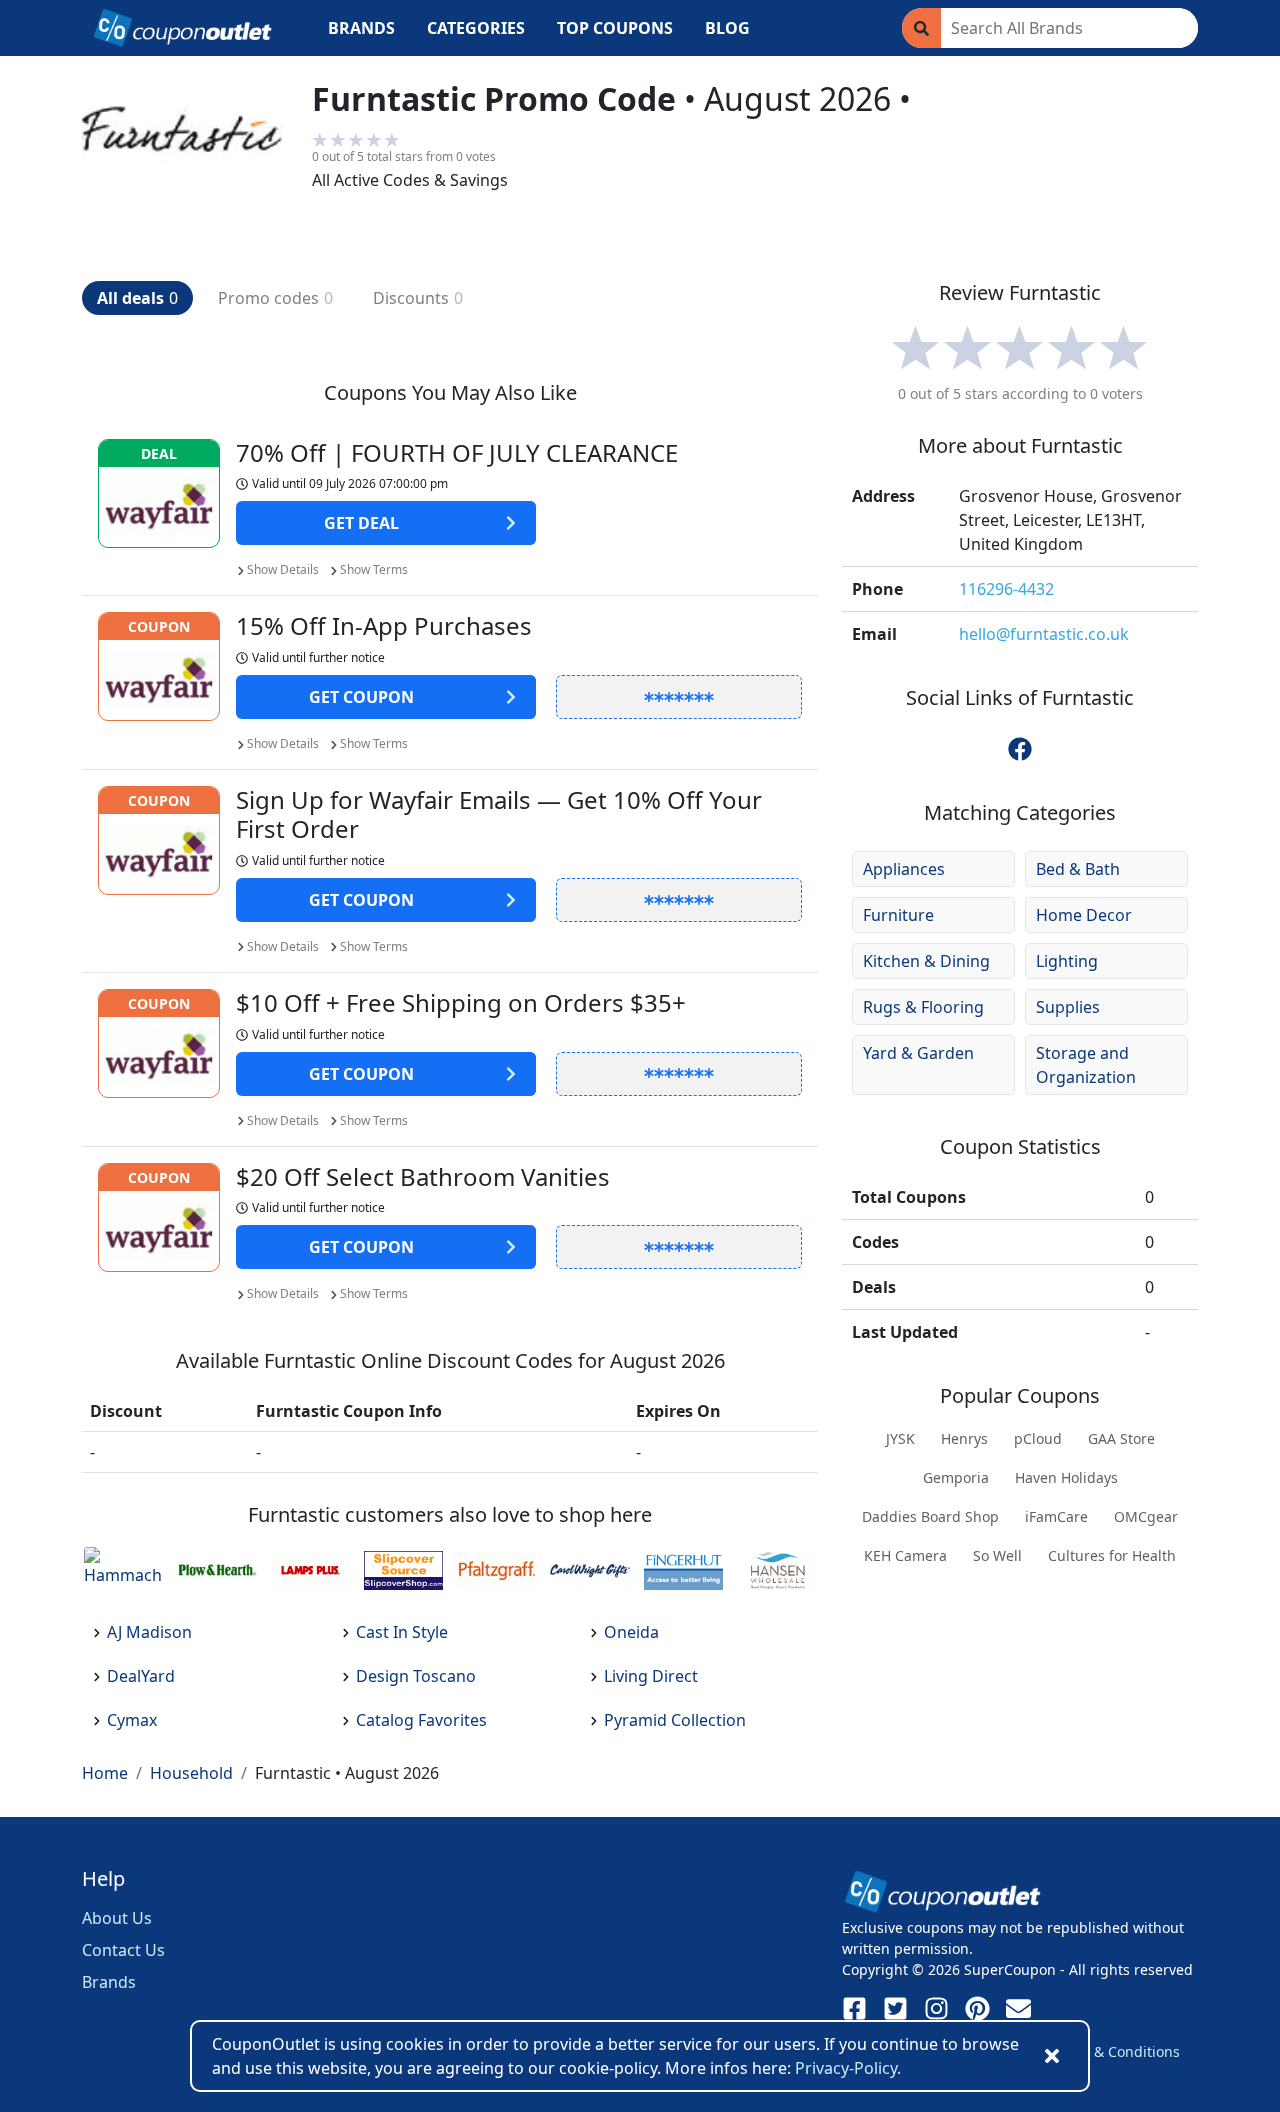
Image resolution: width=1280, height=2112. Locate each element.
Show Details (283, 569)
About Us (117, 1918)
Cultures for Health (1112, 1555)
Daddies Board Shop (930, 1516)
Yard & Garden (918, 1053)
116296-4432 (1006, 589)
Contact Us (123, 1950)
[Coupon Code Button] (679, 697)
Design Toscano (416, 1676)
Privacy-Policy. (848, 2068)
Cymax (132, 1720)
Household (191, 1773)
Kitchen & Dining (926, 961)
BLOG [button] (727, 28)
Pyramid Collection (675, 1720)
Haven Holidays (1066, 1477)
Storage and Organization (1086, 1065)
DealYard (141, 1676)
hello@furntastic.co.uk (1044, 634)
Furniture (898, 915)
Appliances (904, 869)
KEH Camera (905, 1555)
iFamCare (1056, 1516)
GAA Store (1121, 1438)
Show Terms (374, 569)
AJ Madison (149, 1632)
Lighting (1067, 961)
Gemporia (956, 1477)
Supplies (1068, 1007)
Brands (109, 1982)
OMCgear (1146, 1516)
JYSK (900, 1438)
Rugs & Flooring (923, 1007)
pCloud (1038, 1438)
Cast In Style (402, 1632)
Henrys (964, 1438)
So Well (997, 1555)
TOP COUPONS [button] (615, 28)
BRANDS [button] (361, 28)
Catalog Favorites (421, 1720)
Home (105, 1773)
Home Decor (1084, 915)
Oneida (631, 1632)
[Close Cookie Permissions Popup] (1052, 2056)
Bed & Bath (1078, 869)
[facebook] (1020, 749)
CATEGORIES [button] (476, 28)
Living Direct (651, 1676)
